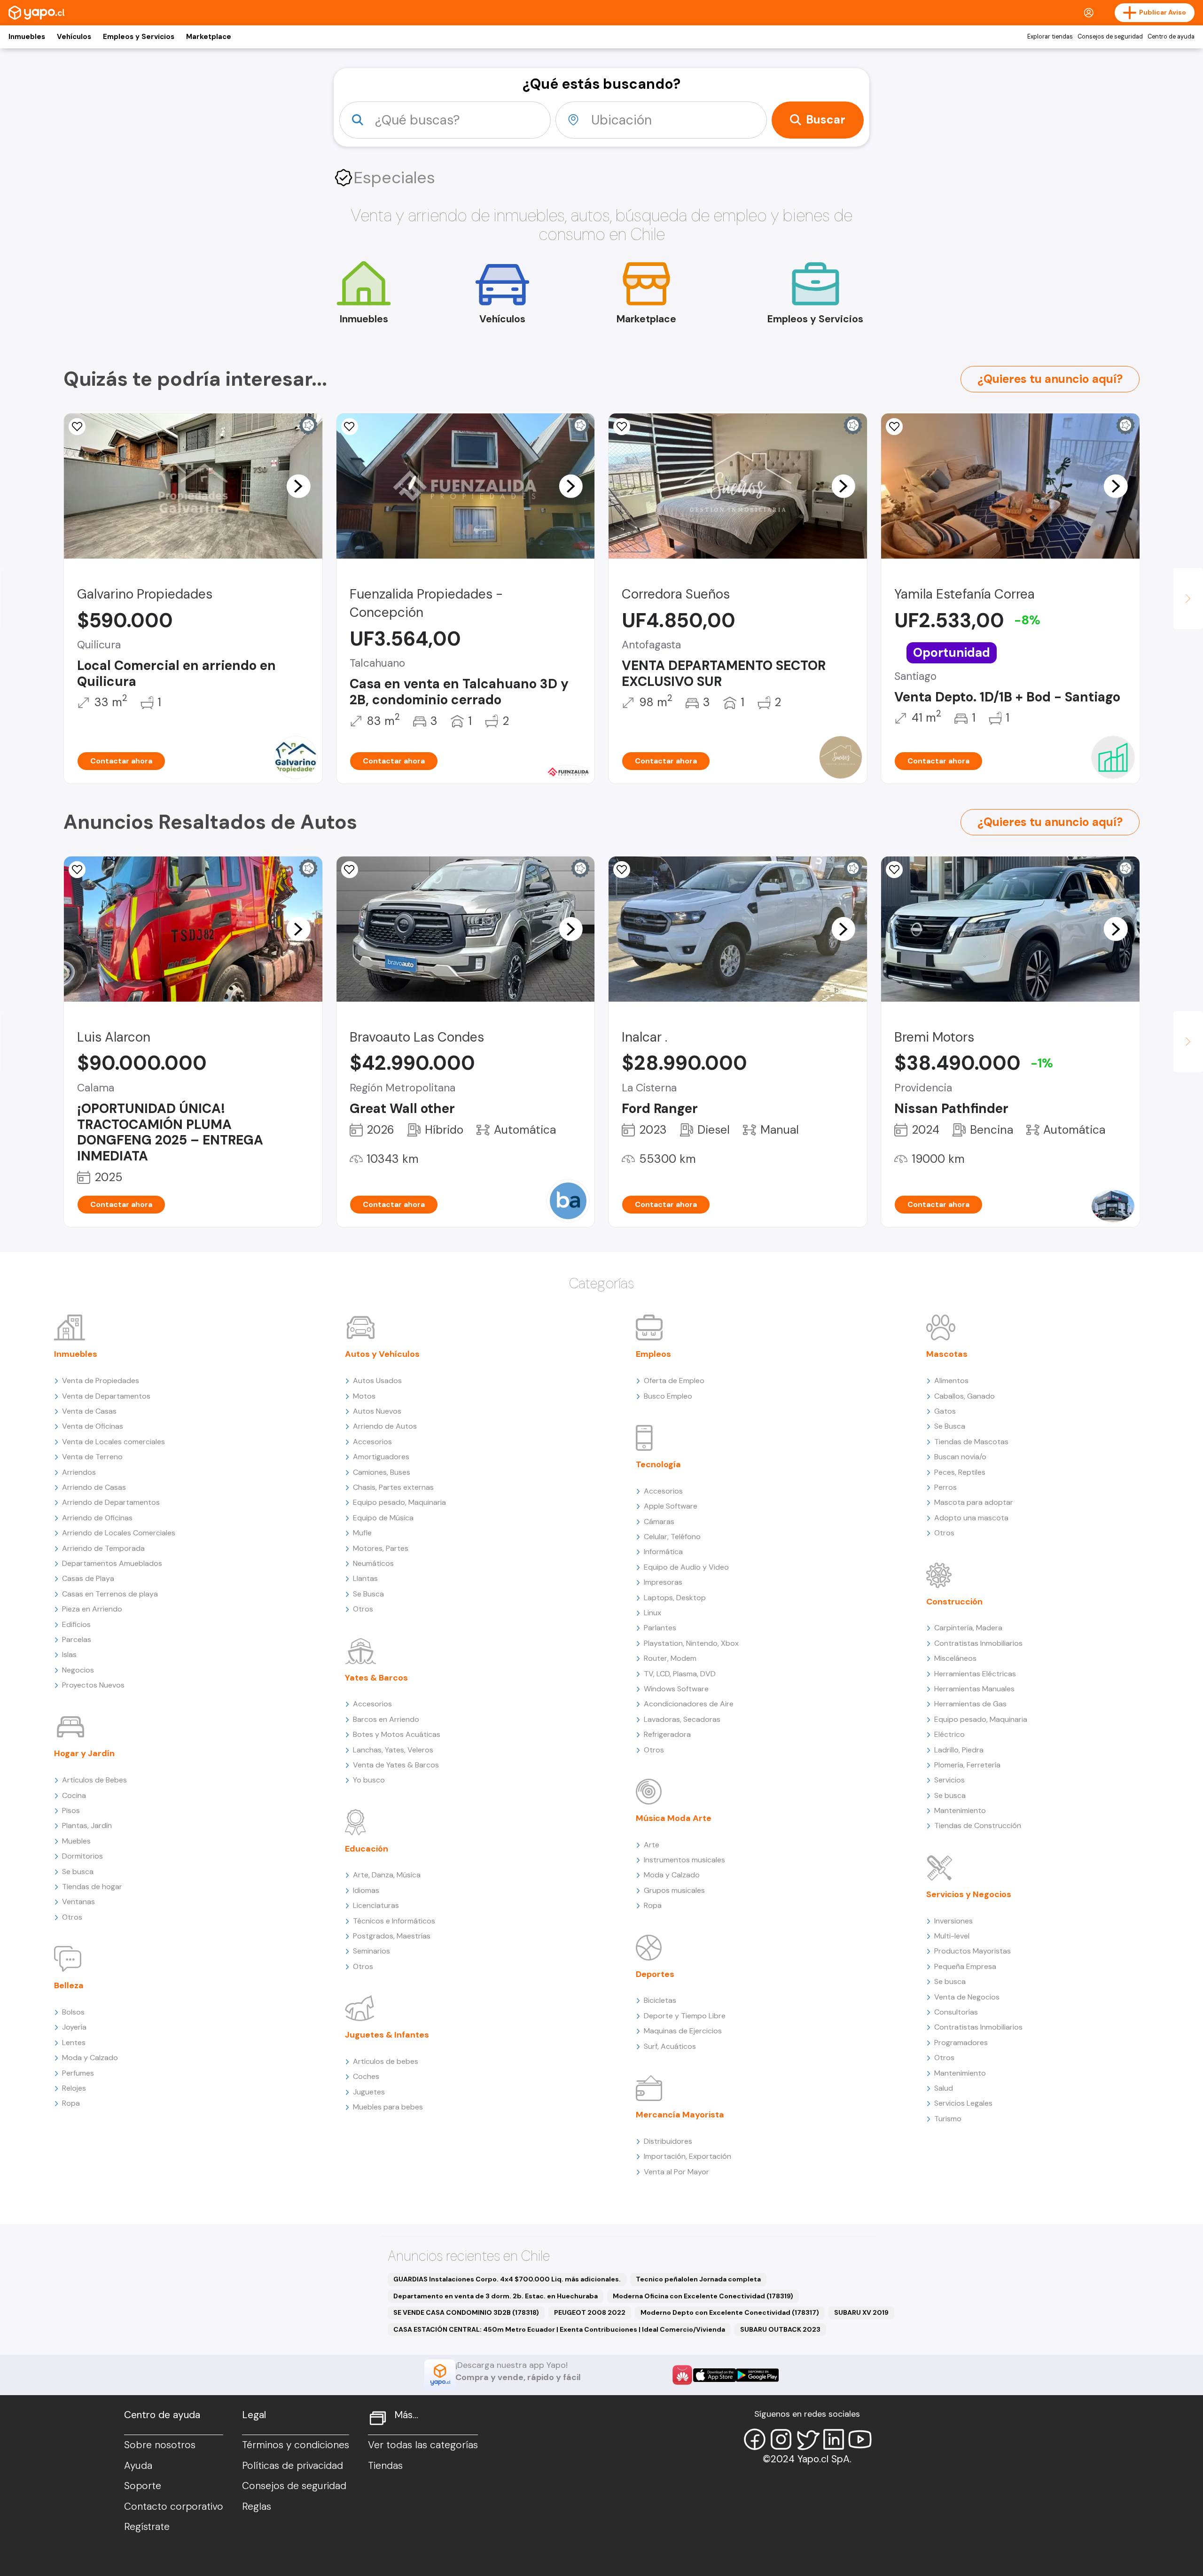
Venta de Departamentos (106, 1396)
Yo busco (369, 1780)
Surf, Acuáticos (670, 2046)
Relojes (74, 2088)
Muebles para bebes (388, 2107)
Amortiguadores (381, 1457)
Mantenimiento (960, 1810)
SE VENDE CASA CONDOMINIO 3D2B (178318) (466, 2312)
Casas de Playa (88, 1578)
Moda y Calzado (90, 2058)
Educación (367, 1849)
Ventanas (78, 1902)
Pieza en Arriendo (92, 1609)
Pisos (71, 1810)
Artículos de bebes (386, 2061)
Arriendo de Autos (385, 1426)
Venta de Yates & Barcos (396, 1765)
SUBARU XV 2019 (861, 2312)
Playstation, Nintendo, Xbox (691, 1643)
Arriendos (79, 1472)
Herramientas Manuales (974, 1689)
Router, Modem (670, 1658)
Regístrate (147, 2527)
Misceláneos (955, 1658)
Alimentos (951, 1381)
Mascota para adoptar (974, 1502)
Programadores (961, 2043)
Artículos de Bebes (94, 1780)
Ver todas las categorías (423, 2445)
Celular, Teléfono (672, 1537)
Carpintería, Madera (968, 1628)
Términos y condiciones (296, 2445)
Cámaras (659, 1521)
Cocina (74, 1795)
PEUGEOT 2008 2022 (590, 2312)
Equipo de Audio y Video (686, 1567)
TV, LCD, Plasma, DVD (680, 1674)
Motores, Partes (381, 1548)
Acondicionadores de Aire (689, 1704)
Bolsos (73, 2012)
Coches (366, 2076)
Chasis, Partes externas (393, 1487)
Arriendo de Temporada (103, 1548)
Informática (663, 1552)
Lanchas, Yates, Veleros (393, 1750)
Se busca (78, 1872)
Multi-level (952, 1936)
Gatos (945, 1411)
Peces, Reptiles (960, 1472)
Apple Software (671, 1506)
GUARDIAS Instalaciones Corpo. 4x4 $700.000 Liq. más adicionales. (507, 2279)
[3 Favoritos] (77, 870)
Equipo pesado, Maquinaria (399, 1502)
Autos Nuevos (377, 1411)
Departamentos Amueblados (112, 1563)
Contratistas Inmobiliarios (978, 1643)
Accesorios (372, 1442)
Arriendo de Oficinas (97, 1518)
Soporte (143, 2486)
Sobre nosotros (160, 2445)
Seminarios (371, 1951)
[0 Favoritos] (77, 427)
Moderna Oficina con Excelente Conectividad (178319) (703, 2296)
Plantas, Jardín (87, 1825)
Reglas (257, 2506)
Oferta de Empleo (674, 1381)
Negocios (78, 1670)
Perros (945, 1487)
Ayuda (138, 2466)
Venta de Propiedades (101, 1381)
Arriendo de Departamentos (111, 1502)
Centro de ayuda (1171, 37)
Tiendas (385, 2466)
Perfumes (78, 2073)
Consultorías (956, 2012)
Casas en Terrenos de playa (110, 1594)
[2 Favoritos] (350, 427)
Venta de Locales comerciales (113, 1442)
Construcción (954, 1602)
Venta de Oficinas (93, 1426)
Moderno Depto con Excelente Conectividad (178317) (730, 2312)
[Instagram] (781, 2439)
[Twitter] (807, 2439)
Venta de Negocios (967, 1997)
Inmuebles (27, 37)
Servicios (949, 1780)
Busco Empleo (668, 1396)
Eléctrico (949, 1734)
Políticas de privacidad (293, 2466)
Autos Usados (377, 1381)
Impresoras (663, 1582)
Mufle (362, 1533)
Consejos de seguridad (1110, 37)
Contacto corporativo (174, 2506)
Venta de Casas (89, 1411)
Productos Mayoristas (973, 1951)
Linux (652, 1613)
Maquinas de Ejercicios (683, 2031)
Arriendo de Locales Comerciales (119, 1533)
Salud (944, 2088)
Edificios (76, 1624)
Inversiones (953, 1921)
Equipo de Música (383, 1518)
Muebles (76, 1841)
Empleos (653, 1354)
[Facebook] (755, 2439)
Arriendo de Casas (94, 1487)
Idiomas (366, 1890)
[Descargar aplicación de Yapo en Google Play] (757, 2375)
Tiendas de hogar (92, 1887)
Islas (69, 1654)
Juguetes (369, 2092)
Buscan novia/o (960, 1457)
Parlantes (660, 1628)
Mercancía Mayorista (680, 2115)
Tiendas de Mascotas (971, 1442)
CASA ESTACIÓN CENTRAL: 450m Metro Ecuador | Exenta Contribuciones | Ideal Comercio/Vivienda (559, 2329)
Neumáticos (373, 1563)
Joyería (74, 2027)
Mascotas (947, 1354)
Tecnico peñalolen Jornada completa (698, 2279)
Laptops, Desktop (675, 1598)
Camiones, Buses (382, 1472)
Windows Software (676, 1689)
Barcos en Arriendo (386, 1719)
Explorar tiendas (1050, 37)
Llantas (365, 1578)
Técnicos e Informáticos (394, 1921)
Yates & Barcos (376, 1678)
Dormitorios (82, 1856)
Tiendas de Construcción (978, 1825)
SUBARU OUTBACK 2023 (780, 2329)
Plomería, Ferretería (967, 1765)
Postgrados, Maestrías (392, 1936)
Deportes (655, 1974)
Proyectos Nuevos (93, 1685)
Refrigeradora (667, 1734)
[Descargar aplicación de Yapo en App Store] (715, 2375)
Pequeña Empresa (965, 1966)
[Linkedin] (834, 2439)
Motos (364, 1396)
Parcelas (77, 1639)
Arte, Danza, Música (387, 1875)
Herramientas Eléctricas (975, 1674)
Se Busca (368, 1594)
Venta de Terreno (92, 1457)
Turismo (948, 2119)
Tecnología (658, 1464)
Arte (652, 1845)
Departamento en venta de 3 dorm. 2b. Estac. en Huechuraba (496, 2296)
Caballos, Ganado (965, 1396)
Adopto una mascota (971, 1518)
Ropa (71, 2103)
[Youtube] (860, 2439)
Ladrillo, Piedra (959, 1750)
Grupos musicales (674, 1890)
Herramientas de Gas (970, 1704)
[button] (298, 486)
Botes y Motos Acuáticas (397, 1734)
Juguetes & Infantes (387, 2035)
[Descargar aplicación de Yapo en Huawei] (682, 2375)
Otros (72, 1917)
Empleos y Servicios (139, 37)
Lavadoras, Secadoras (682, 1719)
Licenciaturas (376, 1905)
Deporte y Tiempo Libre (685, 2016)
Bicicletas (660, 2000)
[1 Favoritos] (894, 427)
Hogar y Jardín (84, 1753)
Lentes (74, 2043)
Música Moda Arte (674, 1818)
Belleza (69, 1985)
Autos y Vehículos (382, 1354)
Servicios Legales (963, 2103)
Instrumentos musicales (684, 1860)
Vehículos (74, 37)
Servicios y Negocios (969, 1894)
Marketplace (209, 37)
